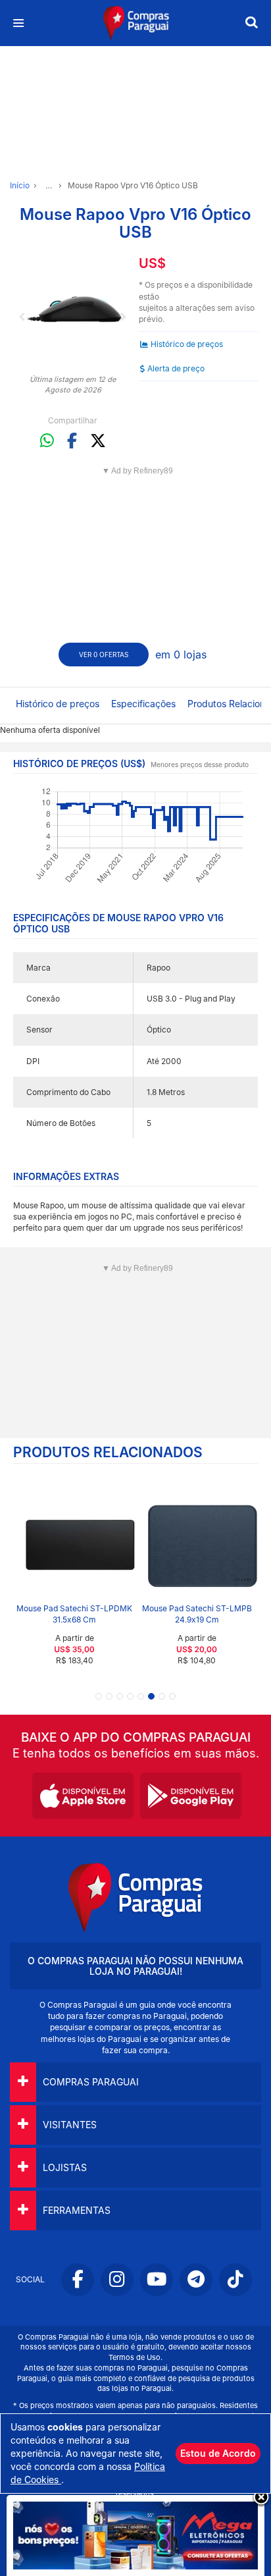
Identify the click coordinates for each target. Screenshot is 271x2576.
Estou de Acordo (218, 2453)
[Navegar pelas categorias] (18, 23)
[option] (73, 308)
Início (20, 185)
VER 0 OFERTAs (104, 655)
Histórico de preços (187, 344)
